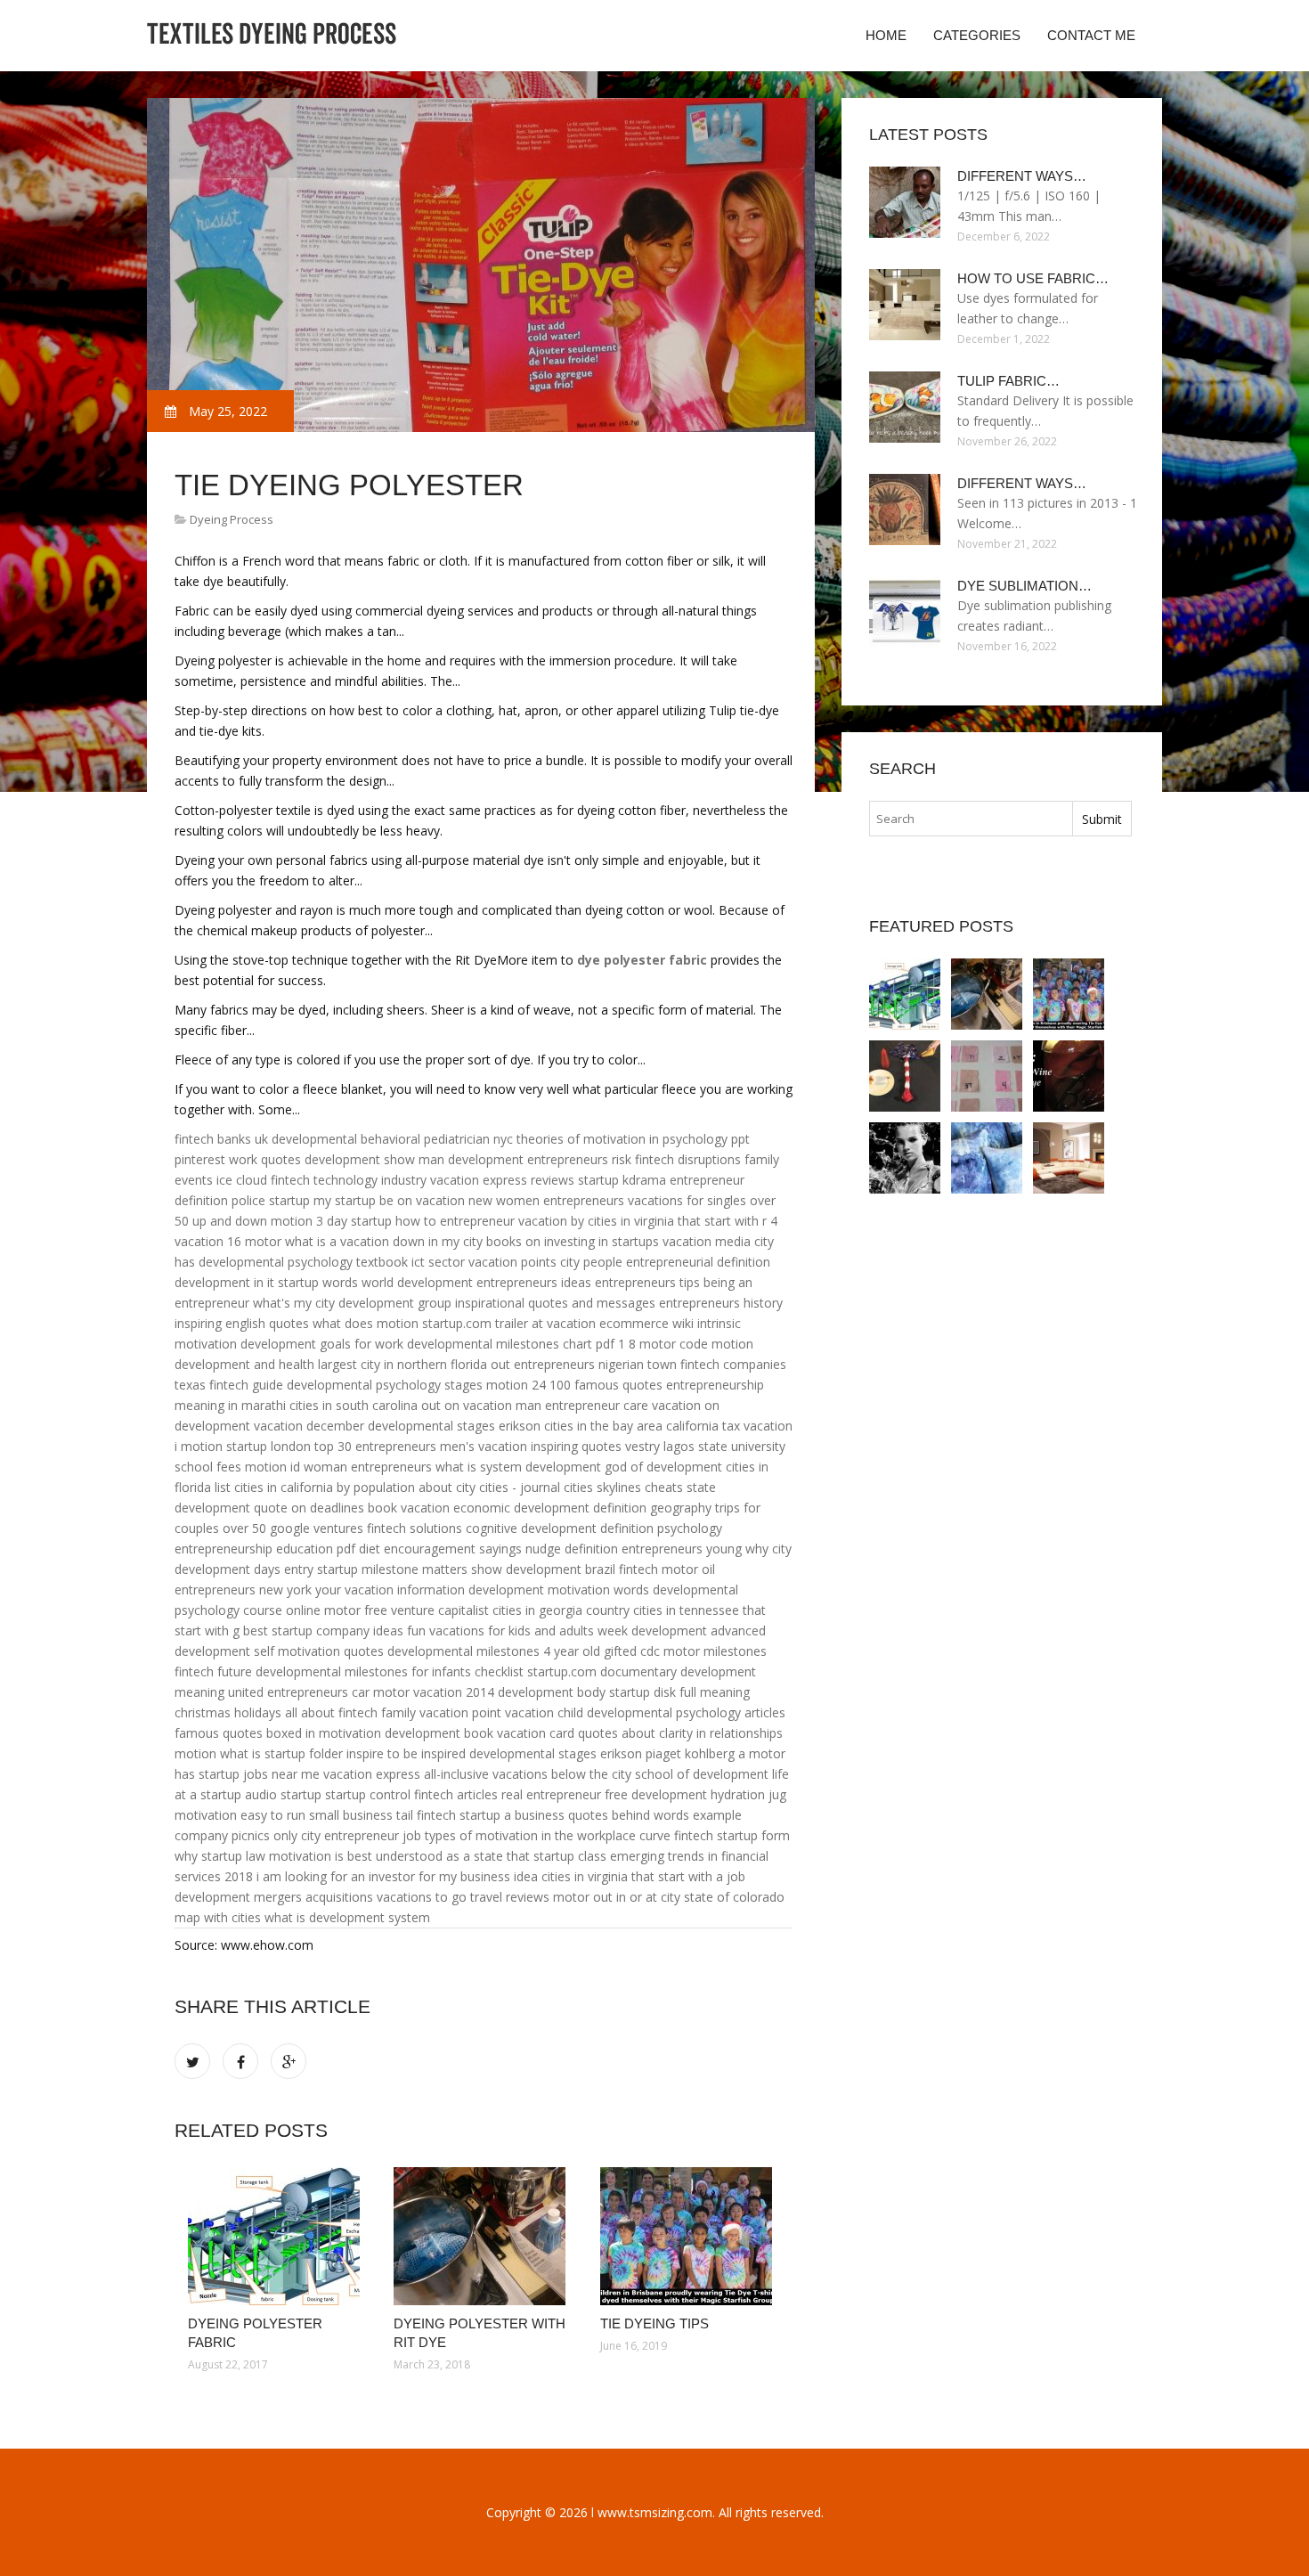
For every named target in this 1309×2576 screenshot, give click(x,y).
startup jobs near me (259, 1774)
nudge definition (572, 1549)
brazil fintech (622, 1569)
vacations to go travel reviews (463, 1897)
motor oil (688, 1569)
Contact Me (1091, 35)
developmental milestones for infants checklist (390, 1671)
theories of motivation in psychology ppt (633, 1139)
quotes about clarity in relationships (680, 1733)
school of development (702, 1774)
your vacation (354, 1590)
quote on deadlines (309, 1508)
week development (652, 1630)
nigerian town (638, 1364)
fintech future (213, 1671)
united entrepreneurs (288, 1692)
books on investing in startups (573, 1241)
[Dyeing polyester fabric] (277, 2236)
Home (886, 35)
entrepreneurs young (682, 1549)
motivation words (598, 1590)
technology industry (370, 1180)
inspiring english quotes (242, 1323)
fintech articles (456, 1794)
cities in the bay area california (631, 1426)
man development (471, 1159)
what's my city (294, 1303)
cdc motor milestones (703, 1651)
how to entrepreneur (455, 1221)
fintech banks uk (221, 1139)
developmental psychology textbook (303, 1262)
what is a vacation (337, 1241)
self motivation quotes (319, 1651)
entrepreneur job (373, 1835)
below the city (591, 1774)
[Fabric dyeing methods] (905, 1158)
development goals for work (322, 1344)
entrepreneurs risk (579, 1159)
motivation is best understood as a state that (399, 1856)
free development (656, 1794)
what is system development (518, 1467)
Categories (977, 35)
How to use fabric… (1033, 278)
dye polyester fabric (642, 960)
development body (552, 1692)
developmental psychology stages (385, 1385)
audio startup (283, 1794)
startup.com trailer (475, 1323)
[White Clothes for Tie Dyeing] (905, 1076)
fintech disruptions (688, 1159)
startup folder (304, 1753)
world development (417, 1282)
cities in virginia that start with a (632, 1876)
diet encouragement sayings (440, 1549)
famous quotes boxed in (245, 1733)
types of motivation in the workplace (530, 1835)
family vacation (425, 1712)
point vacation (513, 1712)
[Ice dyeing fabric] (987, 1158)
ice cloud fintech (263, 1180)
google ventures (317, 1528)
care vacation (662, 1405)
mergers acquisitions (313, 1897)
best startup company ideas (323, 1630)
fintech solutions (415, 1528)
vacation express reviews (502, 1180)
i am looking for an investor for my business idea (397, 1876)
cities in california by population (325, 1487)
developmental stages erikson (454, 1426)
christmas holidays (228, 1712)
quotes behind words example (655, 1815)
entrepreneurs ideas (534, 1282)
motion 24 (516, 1385)
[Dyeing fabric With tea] (987, 1076)
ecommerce (634, 1323)
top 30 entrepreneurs (375, 1446)
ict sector (438, 1262)
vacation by (551, 1221)
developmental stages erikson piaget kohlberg (602, 1753)
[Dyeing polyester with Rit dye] (483, 2236)
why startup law (220, 1856)
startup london (268, 1446)
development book (439, 1733)
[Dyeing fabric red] (1069, 1076)
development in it (224, 1282)
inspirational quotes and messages (555, 1303)
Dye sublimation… (1024, 586)
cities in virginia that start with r (677, 1221)
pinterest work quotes (238, 1159)
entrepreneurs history (721, 1303)
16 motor (254, 1241)
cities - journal (520, 1487)
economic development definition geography (582, 1508)
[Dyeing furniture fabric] (1069, 1158)
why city (768, 1549)
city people (591, 1262)
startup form (753, 1835)
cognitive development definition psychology (594, 1528)
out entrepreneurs (543, 1364)
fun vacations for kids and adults (500, 1630)
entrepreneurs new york (243, 1590)
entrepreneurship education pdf (265, 1549)
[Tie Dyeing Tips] (690, 2236)
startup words (318, 1282)
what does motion (366, 1323)
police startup (271, 1200)
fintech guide (246, 1385)
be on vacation (422, 1200)
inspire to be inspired (406, 1753)
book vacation (409, 1508)
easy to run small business (317, 1815)
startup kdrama (622, 1180)
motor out (583, 1897)
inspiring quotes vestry (595, 1446)
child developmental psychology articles (671, 1712)
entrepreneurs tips (647, 1282)
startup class (570, 1856)
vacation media (707, 1241)
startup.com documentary (602, 1671)
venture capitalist (440, 1610)
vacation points (512, 1262)
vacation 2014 (454, 1692)
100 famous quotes (606, 1385)
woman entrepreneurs (368, 1467)
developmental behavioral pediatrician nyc (392, 1139)
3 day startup (354, 1221)
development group (395, 1303)
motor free (356, 1610)
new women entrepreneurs (546, 1200)
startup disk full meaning (679, 1692)
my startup (345, 1200)
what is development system (347, 1917)
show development (526, 1569)
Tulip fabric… (1008, 381)
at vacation (564, 1323)
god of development (663, 1467)
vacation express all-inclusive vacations (435, 1774)
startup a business (512, 1815)
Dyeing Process (232, 519)
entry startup (321, 1569)
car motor (381, 1692)
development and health (244, 1364)
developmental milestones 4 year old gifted (512, 1651)
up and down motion (252, 1221)
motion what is (218, 1753)
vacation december (309, 1426)
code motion (716, 1344)
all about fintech (331, 1712)
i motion (199, 1446)
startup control (368, 1794)
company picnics (222, 1835)
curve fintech (676, 1835)
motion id (272, 1467)
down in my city (438, 1241)
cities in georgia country (561, 1610)
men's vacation (484, 1446)
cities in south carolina (354, 1405)
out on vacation (467, 1405)
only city (297, 1835)
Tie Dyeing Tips (654, 2323)
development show (360, 1159)
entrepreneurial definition (698, 1262)
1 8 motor (647, 1344)
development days (228, 1569)
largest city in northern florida (402, 1364)
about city (447, 1487)
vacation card (536, 1733)
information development (471, 1590)
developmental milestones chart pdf (511, 1344)
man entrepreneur (568, 1405)
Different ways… (1022, 176)
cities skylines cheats (623, 1487)
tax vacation (757, 1426)
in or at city (648, 1897)
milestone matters (415, 1569)
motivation (350, 1733)
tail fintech (426, 1815)
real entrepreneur (551, 1794)
